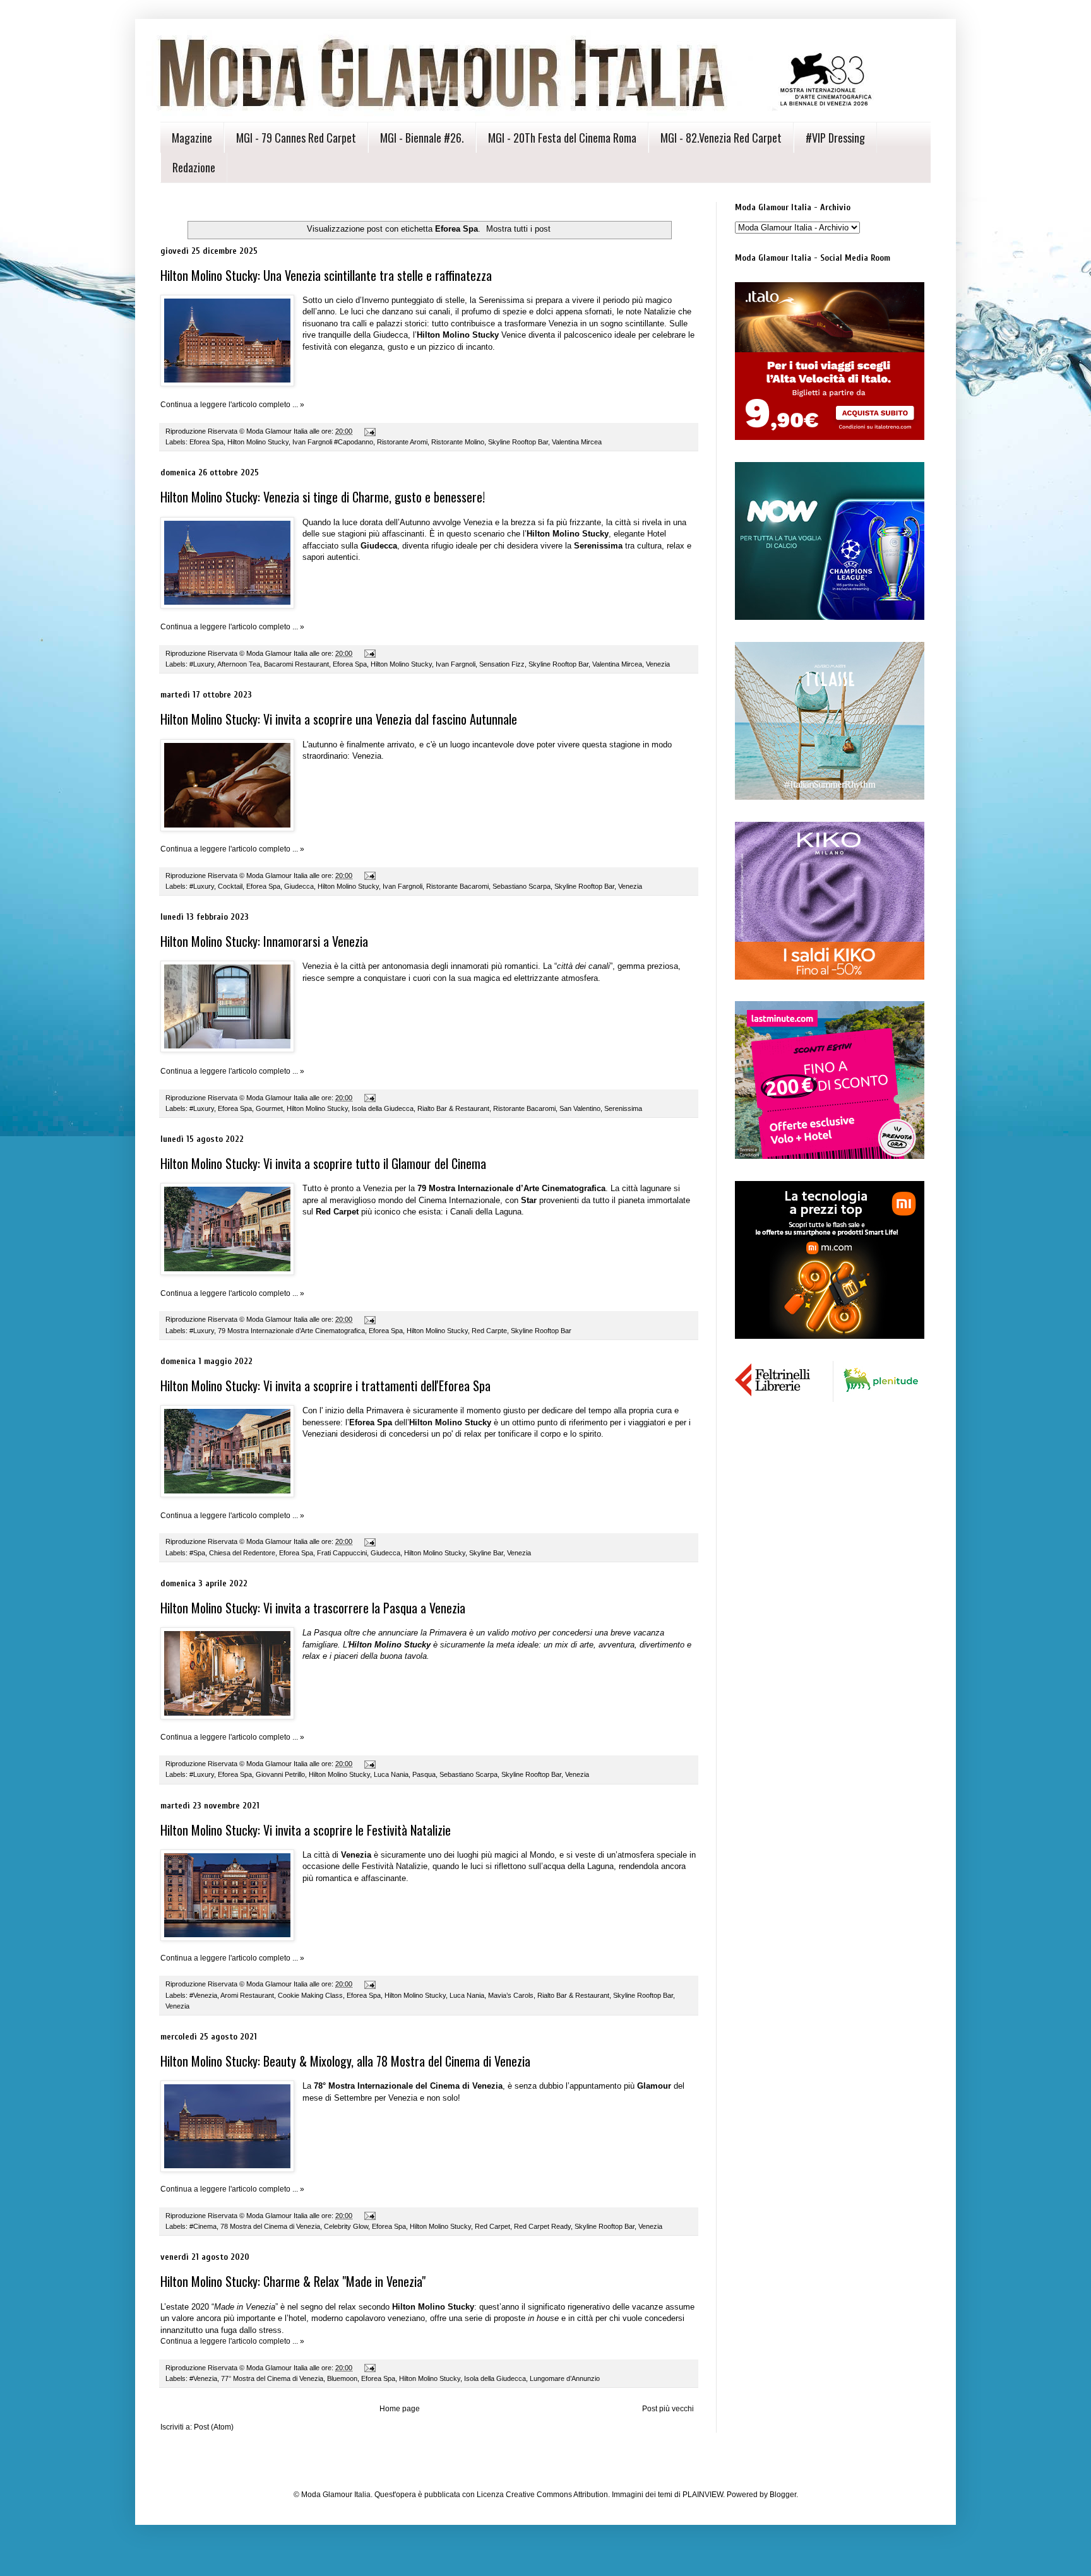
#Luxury (202, 664)
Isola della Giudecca (383, 1108)
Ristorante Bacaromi (457, 886)
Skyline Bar (486, 1553)
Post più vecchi (668, 2409)
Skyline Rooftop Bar (518, 442)
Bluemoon (342, 2378)
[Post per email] (369, 431)
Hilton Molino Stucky (258, 442)
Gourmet (269, 1108)
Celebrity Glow (346, 2226)
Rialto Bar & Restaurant (453, 1108)
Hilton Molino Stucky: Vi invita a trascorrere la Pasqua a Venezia (313, 1608)
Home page (400, 2409)
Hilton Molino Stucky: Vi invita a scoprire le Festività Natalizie (306, 1830)
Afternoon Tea (239, 664)
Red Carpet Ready (542, 2226)
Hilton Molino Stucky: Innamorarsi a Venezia (264, 941)
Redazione (194, 167)
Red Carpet (492, 2226)
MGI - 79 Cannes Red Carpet (296, 138)
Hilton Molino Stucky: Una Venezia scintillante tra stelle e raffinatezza (326, 275)
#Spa (197, 1553)
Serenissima (623, 1108)
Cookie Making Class (310, 1995)
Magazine (192, 138)
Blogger (783, 2495)
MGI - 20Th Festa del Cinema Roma (562, 138)
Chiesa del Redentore (242, 1553)
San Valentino (580, 1108)
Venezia (658, 664)
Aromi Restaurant (247, 1995)
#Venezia (203, 1995)
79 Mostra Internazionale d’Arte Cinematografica (291, 1331)
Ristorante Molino (458, 442)
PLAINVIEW (703, 2495)
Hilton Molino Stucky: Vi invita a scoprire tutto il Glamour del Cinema (323, 1163)
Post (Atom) (214, 2427)
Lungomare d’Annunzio (565, 2378)
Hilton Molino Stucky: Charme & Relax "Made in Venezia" (293, 2281)
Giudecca (299, 886)
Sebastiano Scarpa (522, 886)
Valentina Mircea (577, 442)
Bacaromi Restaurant (296, 664)
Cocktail (230, 886)
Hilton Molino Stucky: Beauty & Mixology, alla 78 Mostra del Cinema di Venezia (345, 2061)
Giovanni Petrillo (280, 1774)
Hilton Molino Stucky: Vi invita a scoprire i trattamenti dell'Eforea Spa (325, 1386)
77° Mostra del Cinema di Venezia (272, 2378)
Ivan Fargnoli (456, 664)
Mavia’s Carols (511, 1995)
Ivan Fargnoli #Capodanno (333, 442)
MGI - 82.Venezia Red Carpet (721, 138)
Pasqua (424, 1774)
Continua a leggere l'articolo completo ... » (232, 405)
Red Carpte (489, 1331)
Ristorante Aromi (402, 442)
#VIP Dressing (835, 138)
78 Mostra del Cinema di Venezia (270, 2226)
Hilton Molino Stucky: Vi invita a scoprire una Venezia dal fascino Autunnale (339, 719)
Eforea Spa (206, 442)
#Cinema (203, 2226)
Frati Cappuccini (342, 1553)
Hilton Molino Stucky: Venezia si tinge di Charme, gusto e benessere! (323, 497)
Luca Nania (391, 1774)
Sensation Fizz (502, 664)
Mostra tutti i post (518, 229)
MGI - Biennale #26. (422, 138)
